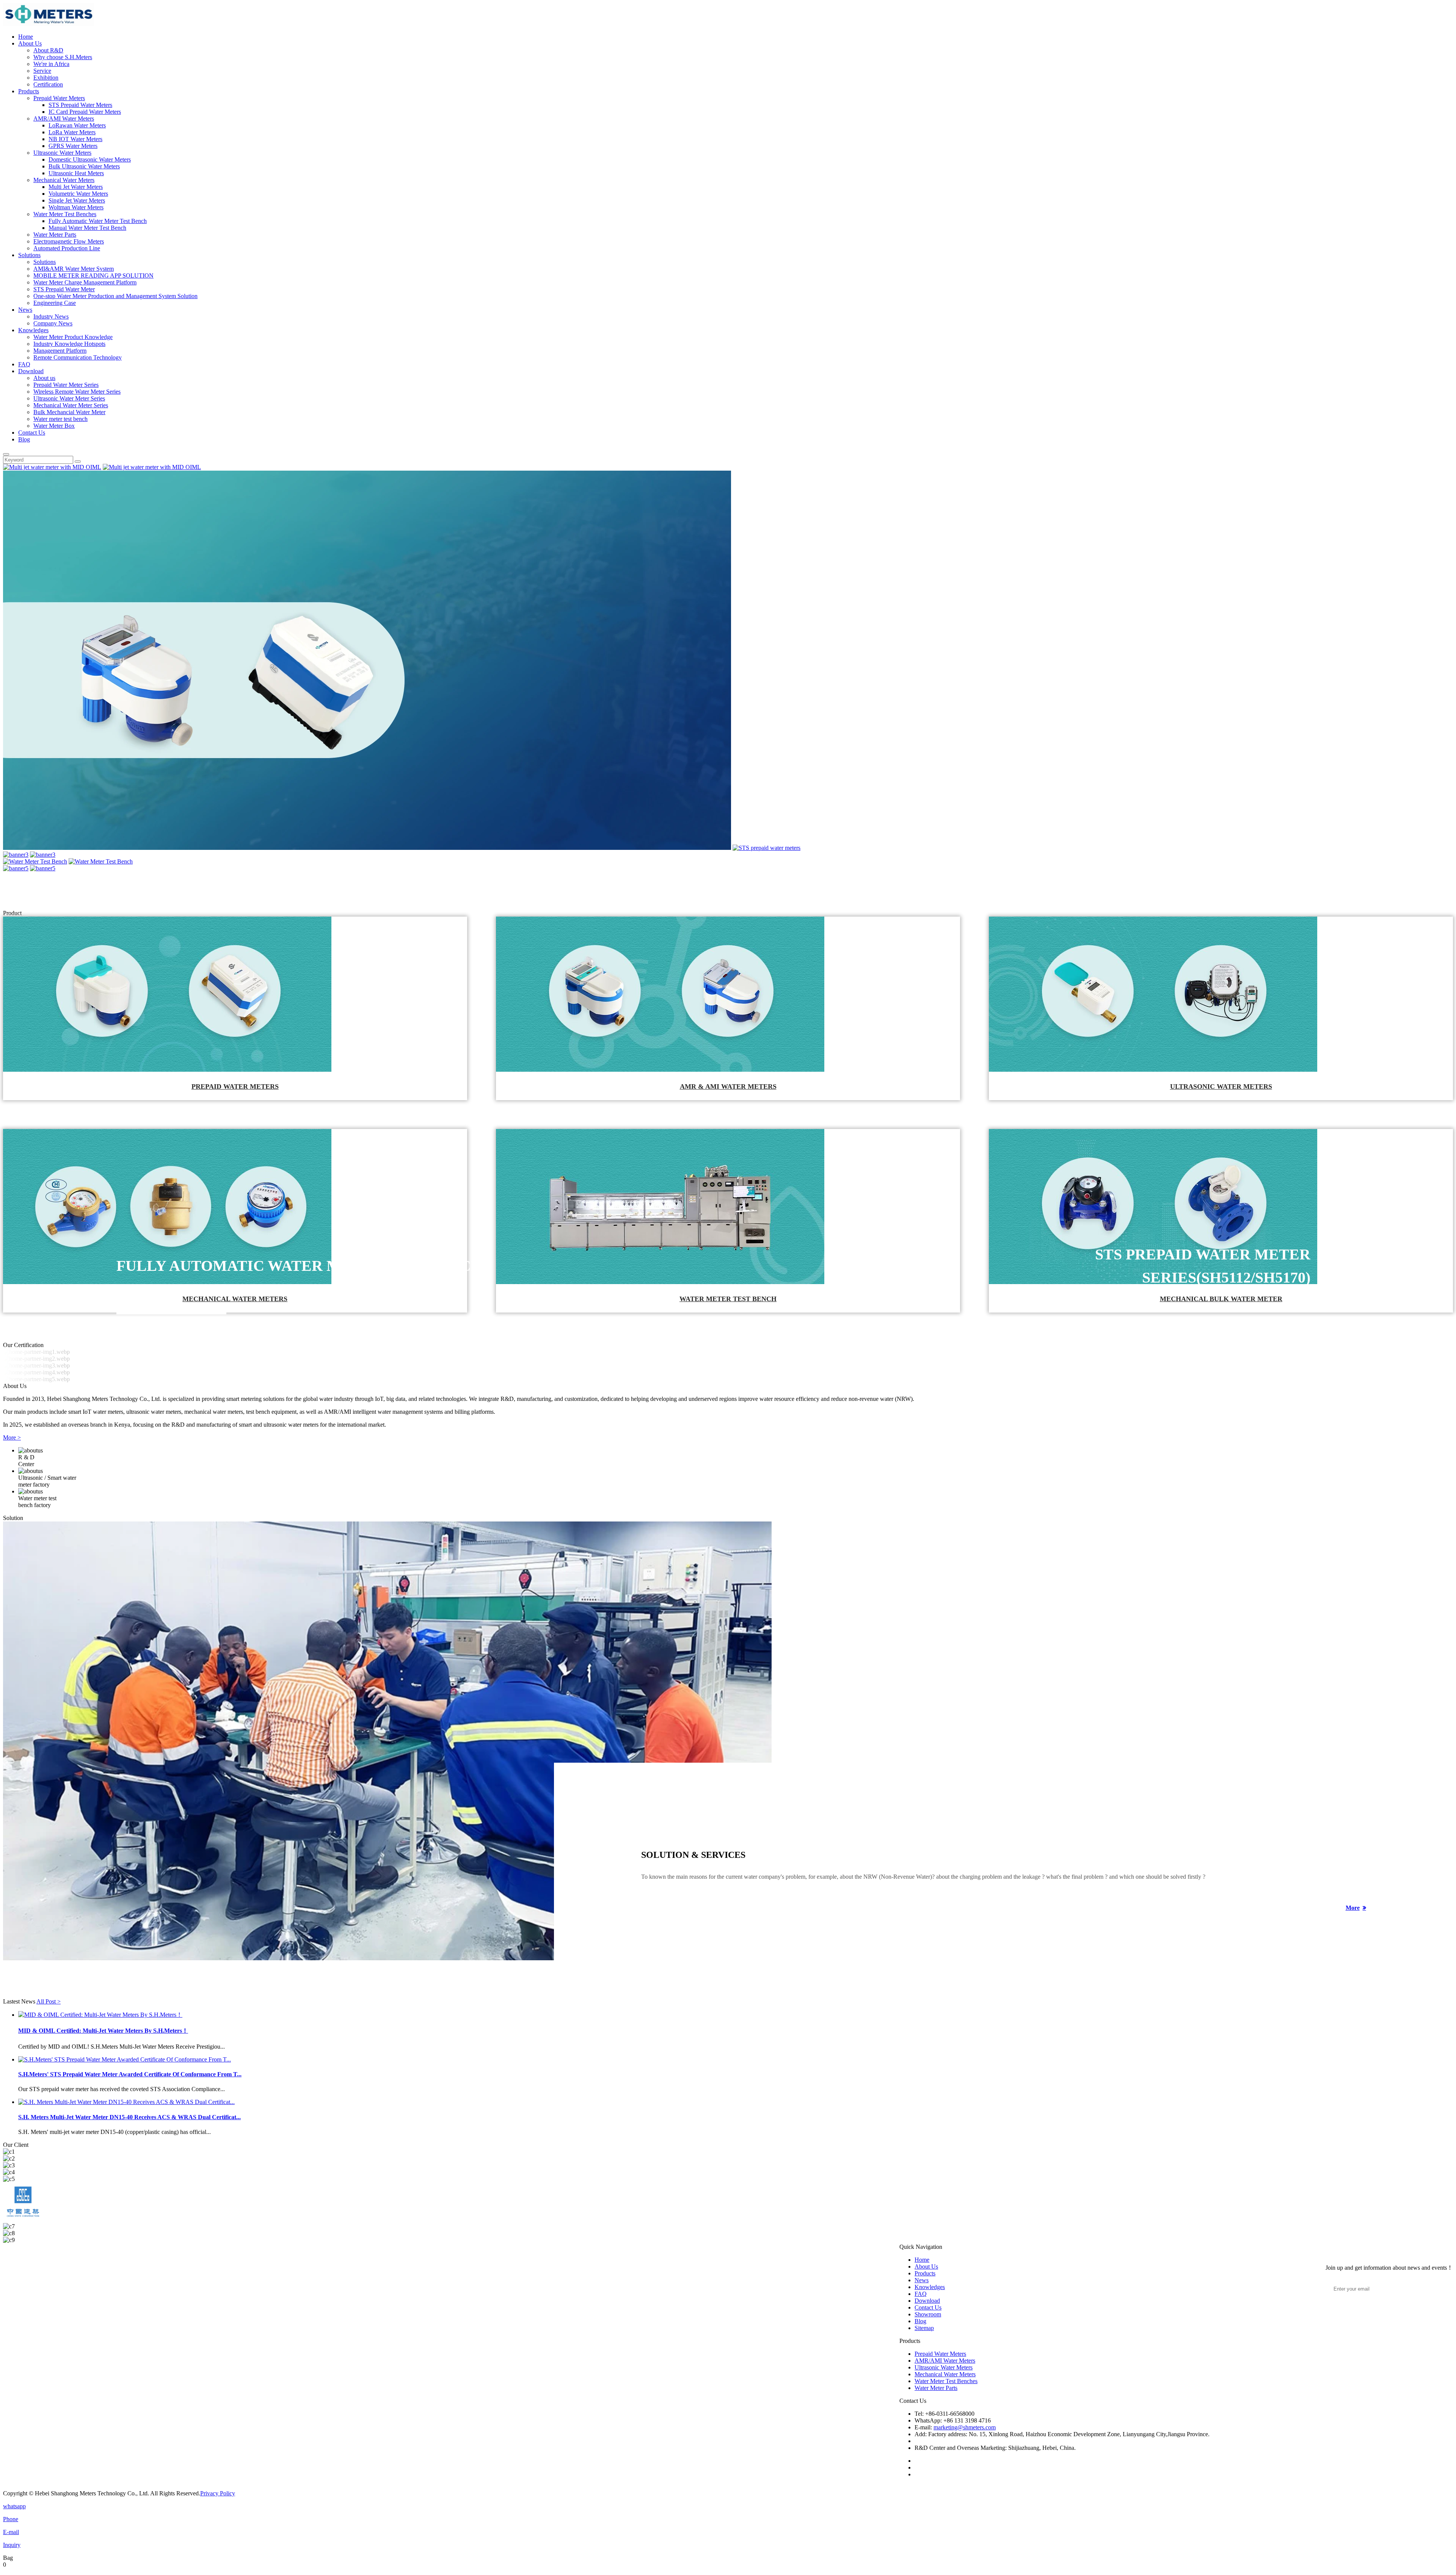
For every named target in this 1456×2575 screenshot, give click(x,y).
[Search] (6, 454)
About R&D (48, 50)
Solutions (29, 255)
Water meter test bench (60, 419)
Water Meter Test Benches (65, 214)
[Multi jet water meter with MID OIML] (52, 467)
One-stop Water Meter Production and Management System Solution (115, 296)
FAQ (24, 364)
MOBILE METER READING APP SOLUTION (93, 276)
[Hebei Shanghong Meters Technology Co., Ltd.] (49, 24)
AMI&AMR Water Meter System (74, 269)
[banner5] (16, 868)
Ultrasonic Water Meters (62, 153)
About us (44, 378)
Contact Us (32, 433)
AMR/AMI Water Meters (64, 119)
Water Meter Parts (55, 235)
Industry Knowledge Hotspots (69, 344)
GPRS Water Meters (73, 146)
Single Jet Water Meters (77, 200)
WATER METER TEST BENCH (728, 1299)
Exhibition (46, 78)
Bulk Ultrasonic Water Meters (84, 166)
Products (29, 91)
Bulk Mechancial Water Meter (69, 412)
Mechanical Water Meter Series (71, 405)
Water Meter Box (54, 426)
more (1353, 1908)
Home (26, 37)
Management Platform (60, 351)
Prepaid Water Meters (59, 98)
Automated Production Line (67, 248)
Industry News (51, 316)
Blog (24, 439)
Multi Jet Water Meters (76, 187)
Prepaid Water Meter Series (66, 385)
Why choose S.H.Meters (63, 57)
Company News (53, 323)
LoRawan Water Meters (77, 125)
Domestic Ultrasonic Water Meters (90, 159)
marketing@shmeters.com (965, 2427)
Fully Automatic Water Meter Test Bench (98, 221)
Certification (48, 84)
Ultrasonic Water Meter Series (69, 398)
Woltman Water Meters (76, 207)
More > (12, 1437)
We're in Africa (51, 64)
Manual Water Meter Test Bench (87, 228)
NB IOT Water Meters (75, 139)
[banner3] (16, 855)
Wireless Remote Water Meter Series (77, 392)
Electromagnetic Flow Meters (69, 241)
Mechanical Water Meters (64, 180)
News (25, 310)
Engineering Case (55, 303)
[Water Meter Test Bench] (35, 861)
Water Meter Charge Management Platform (85, 282)
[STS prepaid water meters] (766, 848)
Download (31, 371)
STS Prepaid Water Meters (80, 105)
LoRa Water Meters (72, 132)
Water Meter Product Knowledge (73, 337)
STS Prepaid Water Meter (64, 289)
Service (42, 71)
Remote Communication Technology (78, 357)
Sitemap (924, 2328)
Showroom (928, 2314)
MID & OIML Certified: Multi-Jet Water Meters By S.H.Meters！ (103, 2031)
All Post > (49, 2001)
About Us (30, 43)
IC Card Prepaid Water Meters (85, 112)
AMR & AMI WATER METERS (728, 1087)
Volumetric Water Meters (78, 194)
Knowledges (33, 330)
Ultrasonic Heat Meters (76, 173)
